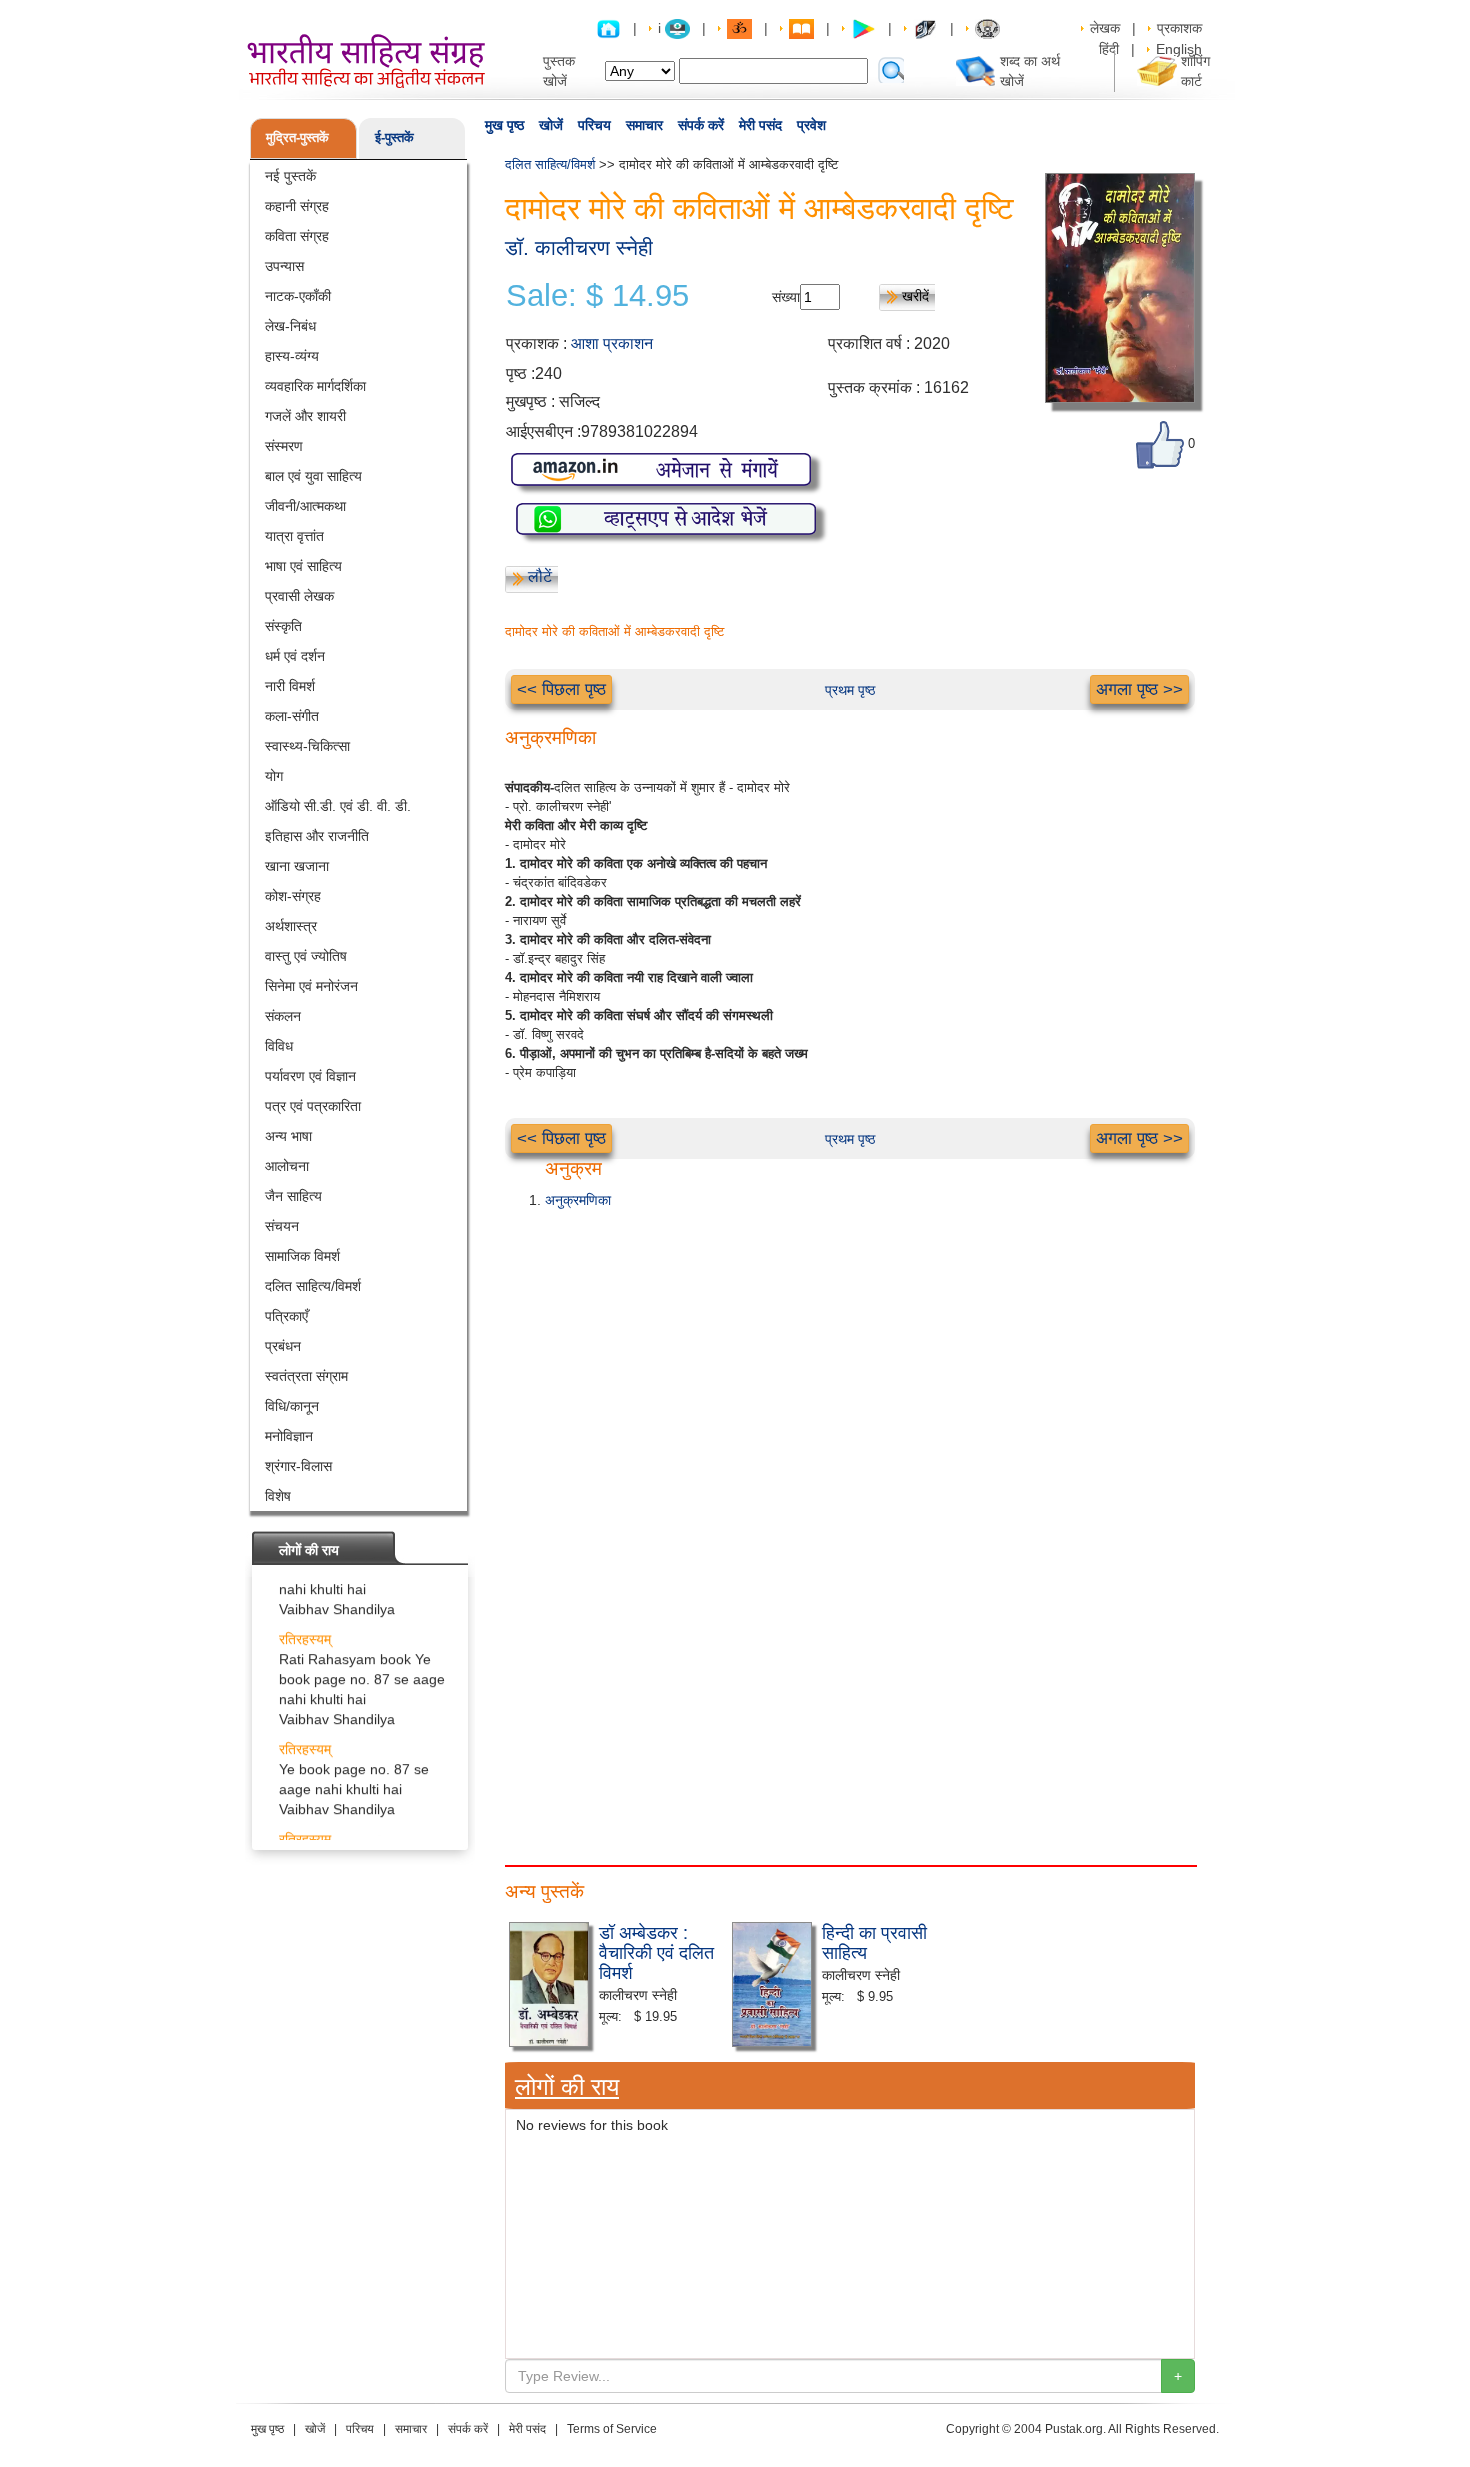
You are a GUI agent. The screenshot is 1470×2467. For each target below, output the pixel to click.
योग (274, 776)
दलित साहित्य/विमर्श (313, 1286)
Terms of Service (612, 2429)
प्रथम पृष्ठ (850, 690)
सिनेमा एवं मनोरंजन (311, 986)
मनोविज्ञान (289, 1436)
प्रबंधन (283, 1346)
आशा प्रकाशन (612, 343)
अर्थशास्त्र (291, 926)
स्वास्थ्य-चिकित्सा (307, 746)
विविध (279, 1046)
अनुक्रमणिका (578, 1200)
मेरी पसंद (760, 125)
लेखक (1105, 28)
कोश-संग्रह (293, 896)
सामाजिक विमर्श (302, 1256)
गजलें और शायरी (305, 416)
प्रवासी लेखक (299, 596)
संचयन (282, 1226)
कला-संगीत (292, 716)
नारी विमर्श (290, 686)
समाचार (644, 125)
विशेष (278, 1496)
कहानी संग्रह (297, 206)
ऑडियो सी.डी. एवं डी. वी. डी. (338, 806)
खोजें (551, 125)
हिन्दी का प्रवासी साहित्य (874, 1941)
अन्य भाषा (288, 1136)
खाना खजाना (297, 866)
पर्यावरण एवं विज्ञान (310, 1076)
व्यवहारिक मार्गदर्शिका (315, 386)
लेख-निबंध (290, 326)
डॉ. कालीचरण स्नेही (579, 247)
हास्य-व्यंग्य (292, 356)
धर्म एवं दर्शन (295, 656)
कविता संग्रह (297, 236)
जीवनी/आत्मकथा (305, 506)
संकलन (283, 1016)
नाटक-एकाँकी (298, 296)
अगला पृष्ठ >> (1139, 689)
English (1179, 49)
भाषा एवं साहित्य (303, 566)
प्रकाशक (1179, 28)
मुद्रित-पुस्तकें (297, 137)
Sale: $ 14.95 (597, 296)
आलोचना (287, 1166)
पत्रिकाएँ (286, 1316)
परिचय (594, 125)
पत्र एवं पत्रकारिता (313, 1106)
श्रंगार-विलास (298, 1466)
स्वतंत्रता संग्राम (306, 1376)
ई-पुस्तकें (394, 137)
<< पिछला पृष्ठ (561, 689)
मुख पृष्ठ (504, 125)
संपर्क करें (701, 125)
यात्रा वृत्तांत (294, 536)
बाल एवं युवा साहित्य (313, 476)
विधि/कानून (292, 1406)
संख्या (786, 297)
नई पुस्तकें (290, 176)
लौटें (540, 576)
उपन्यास (284, 266)
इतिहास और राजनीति (317, 836)
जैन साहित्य (293, 1196)
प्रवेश (811, 125)
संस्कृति (283, 626)
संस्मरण (284, 446)
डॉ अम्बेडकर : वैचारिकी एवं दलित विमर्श (656, 1951)
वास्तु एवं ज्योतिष (306, 956)
